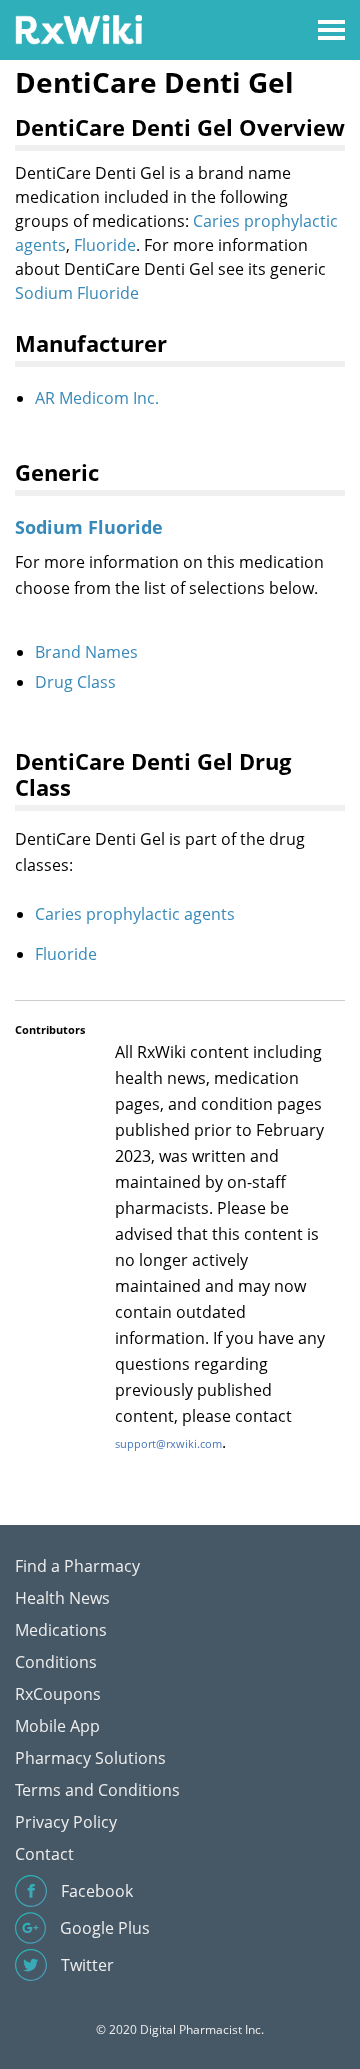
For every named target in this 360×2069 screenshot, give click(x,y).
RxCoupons (58, 1694)
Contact (44, 1854)
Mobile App (57, 1726)
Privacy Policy (66, 1822)
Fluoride (105, 245)
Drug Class (75, 682)
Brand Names (86, 652)
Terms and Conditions (97, 1790)
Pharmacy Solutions (90, 1758)
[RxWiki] (78, 28)
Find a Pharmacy (77, 1566)
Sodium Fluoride (77, 293)
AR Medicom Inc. (97, 398)
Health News (62, 1598)
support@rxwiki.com (168, 1443)
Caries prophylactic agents (135, 914)
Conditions (56, 1662)
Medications (61, 1630)
